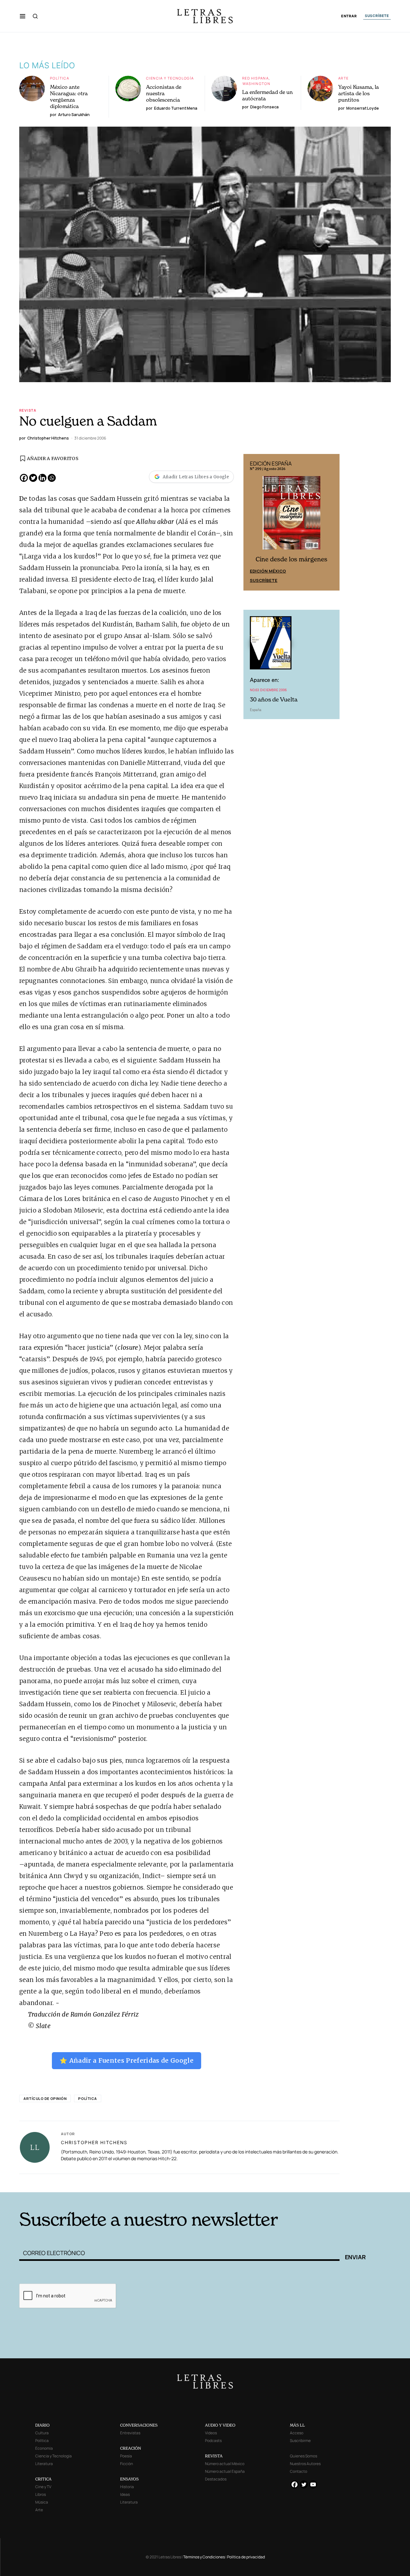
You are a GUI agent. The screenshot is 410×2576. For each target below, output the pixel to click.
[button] (23, 16)
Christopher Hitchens (94, 2142)
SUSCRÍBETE (377, 16)
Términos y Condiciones (204, 2557)
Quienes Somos (303, 2456)
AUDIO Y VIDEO (220, 2425)
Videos (211, 2433)
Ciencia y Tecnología (170, 78)
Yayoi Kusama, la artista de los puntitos (359, 93)
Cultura (42, 2433)
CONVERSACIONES (139, 2425)
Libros (41, 2494)
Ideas (125, 2494)
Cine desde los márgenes (291, 559)
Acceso (297, 2433)
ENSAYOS (129, 2479)
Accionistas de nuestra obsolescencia (164, 93)
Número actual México (225, 2464)
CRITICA (43, 2479)
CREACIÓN (131, 2448)
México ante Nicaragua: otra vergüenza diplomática (69, 96)
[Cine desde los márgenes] (291, 516)
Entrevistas (130, 2433)
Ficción (127, 2464)
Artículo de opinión (45, 2098)
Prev (252, 522)
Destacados (216, 2479)
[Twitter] (33, 478)
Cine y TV (43, 2487)
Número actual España (225, 2471)
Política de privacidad (246, 2557)
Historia (127, 2487)
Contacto (299, 2471)
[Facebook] (24, 478)
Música (42, 2502)
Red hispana (255, 78)
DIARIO (42, 2425)
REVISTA (214, 2456)
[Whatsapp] (52, 478)
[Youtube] (313, 2484)
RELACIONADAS (106, 2182)
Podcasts (213, 2441)
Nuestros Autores (305, 2464)
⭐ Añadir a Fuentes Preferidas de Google (127, 2060)
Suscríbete (264, 580)
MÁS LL (297, 2425)
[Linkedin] (42, 478)
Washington (256, 84)
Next (331, 522)
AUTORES (292, 2182)
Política (60, 78)
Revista (28, 410)
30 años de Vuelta (274, 699)
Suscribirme (300, 2441)
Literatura (44, 2464)
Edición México (268, 571)
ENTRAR (349, 16)
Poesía (126, 2456)
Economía (44, 2448)
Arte (344, 78)
